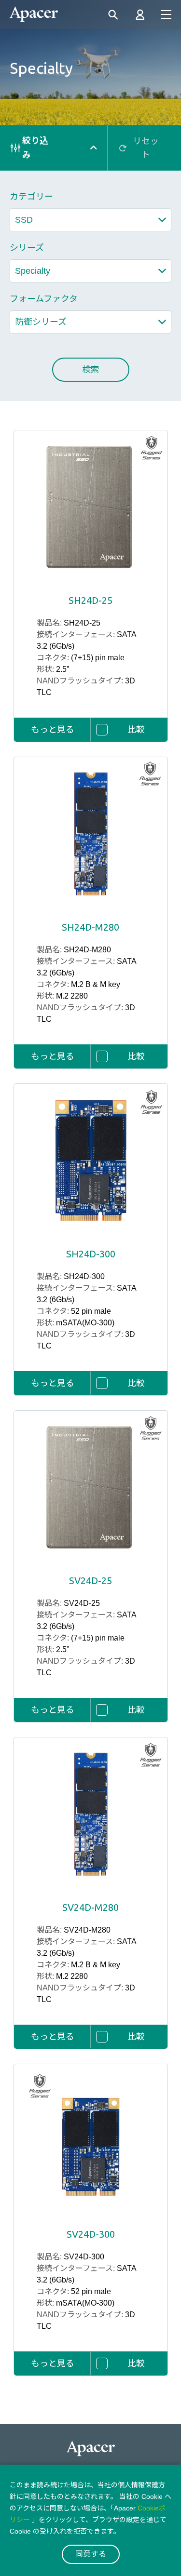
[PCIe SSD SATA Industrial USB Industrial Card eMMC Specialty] (90, 271)
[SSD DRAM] (90, 220)
